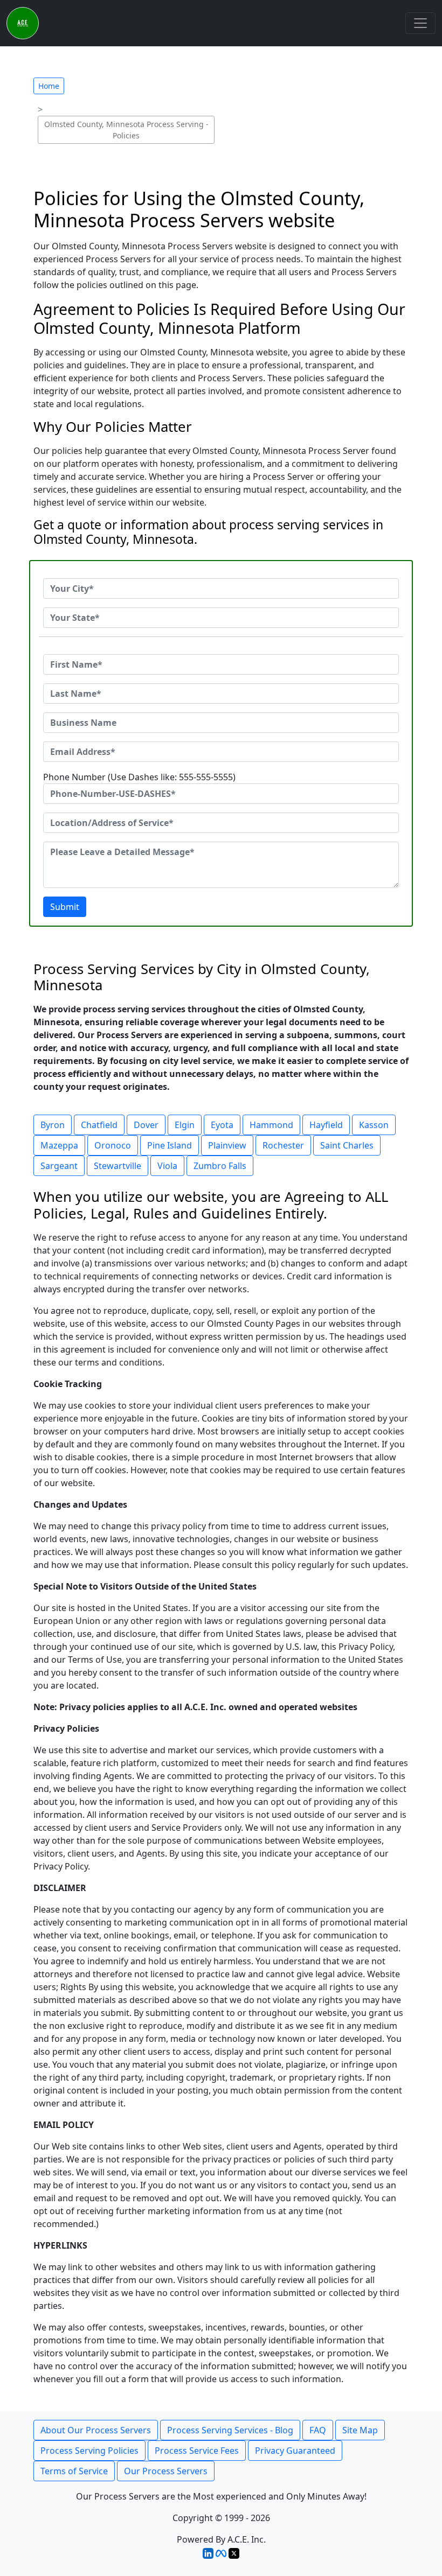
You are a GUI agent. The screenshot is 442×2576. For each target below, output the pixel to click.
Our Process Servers (166, 2471)
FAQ (318, 2430)
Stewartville (118, 1166)
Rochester (283, 1145)
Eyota (222, 1125)
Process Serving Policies (89, 2451)
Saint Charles (347, 1145)
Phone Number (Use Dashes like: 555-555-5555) (139, 777)
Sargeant (59, 1166)
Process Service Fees (197, 2451)
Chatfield (99, 1125)
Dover (146, 1125)
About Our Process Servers (96, 2430)
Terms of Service (74, 2471)
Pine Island (170, 1145)
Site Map (360, 2430)
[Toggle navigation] (420, 23)
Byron (53, 1125)
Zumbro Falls (220, 1166)
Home (49, 86)
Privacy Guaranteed (295, 2451)
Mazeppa (59, 1145)
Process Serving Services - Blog (230, 2430)
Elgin (185, 1125)
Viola (167, 1166)
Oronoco (113, 1145)
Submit (65, 907)
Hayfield (326, 1125)
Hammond (271, 1125)
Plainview (227, 1145)
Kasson (374, 1125)
